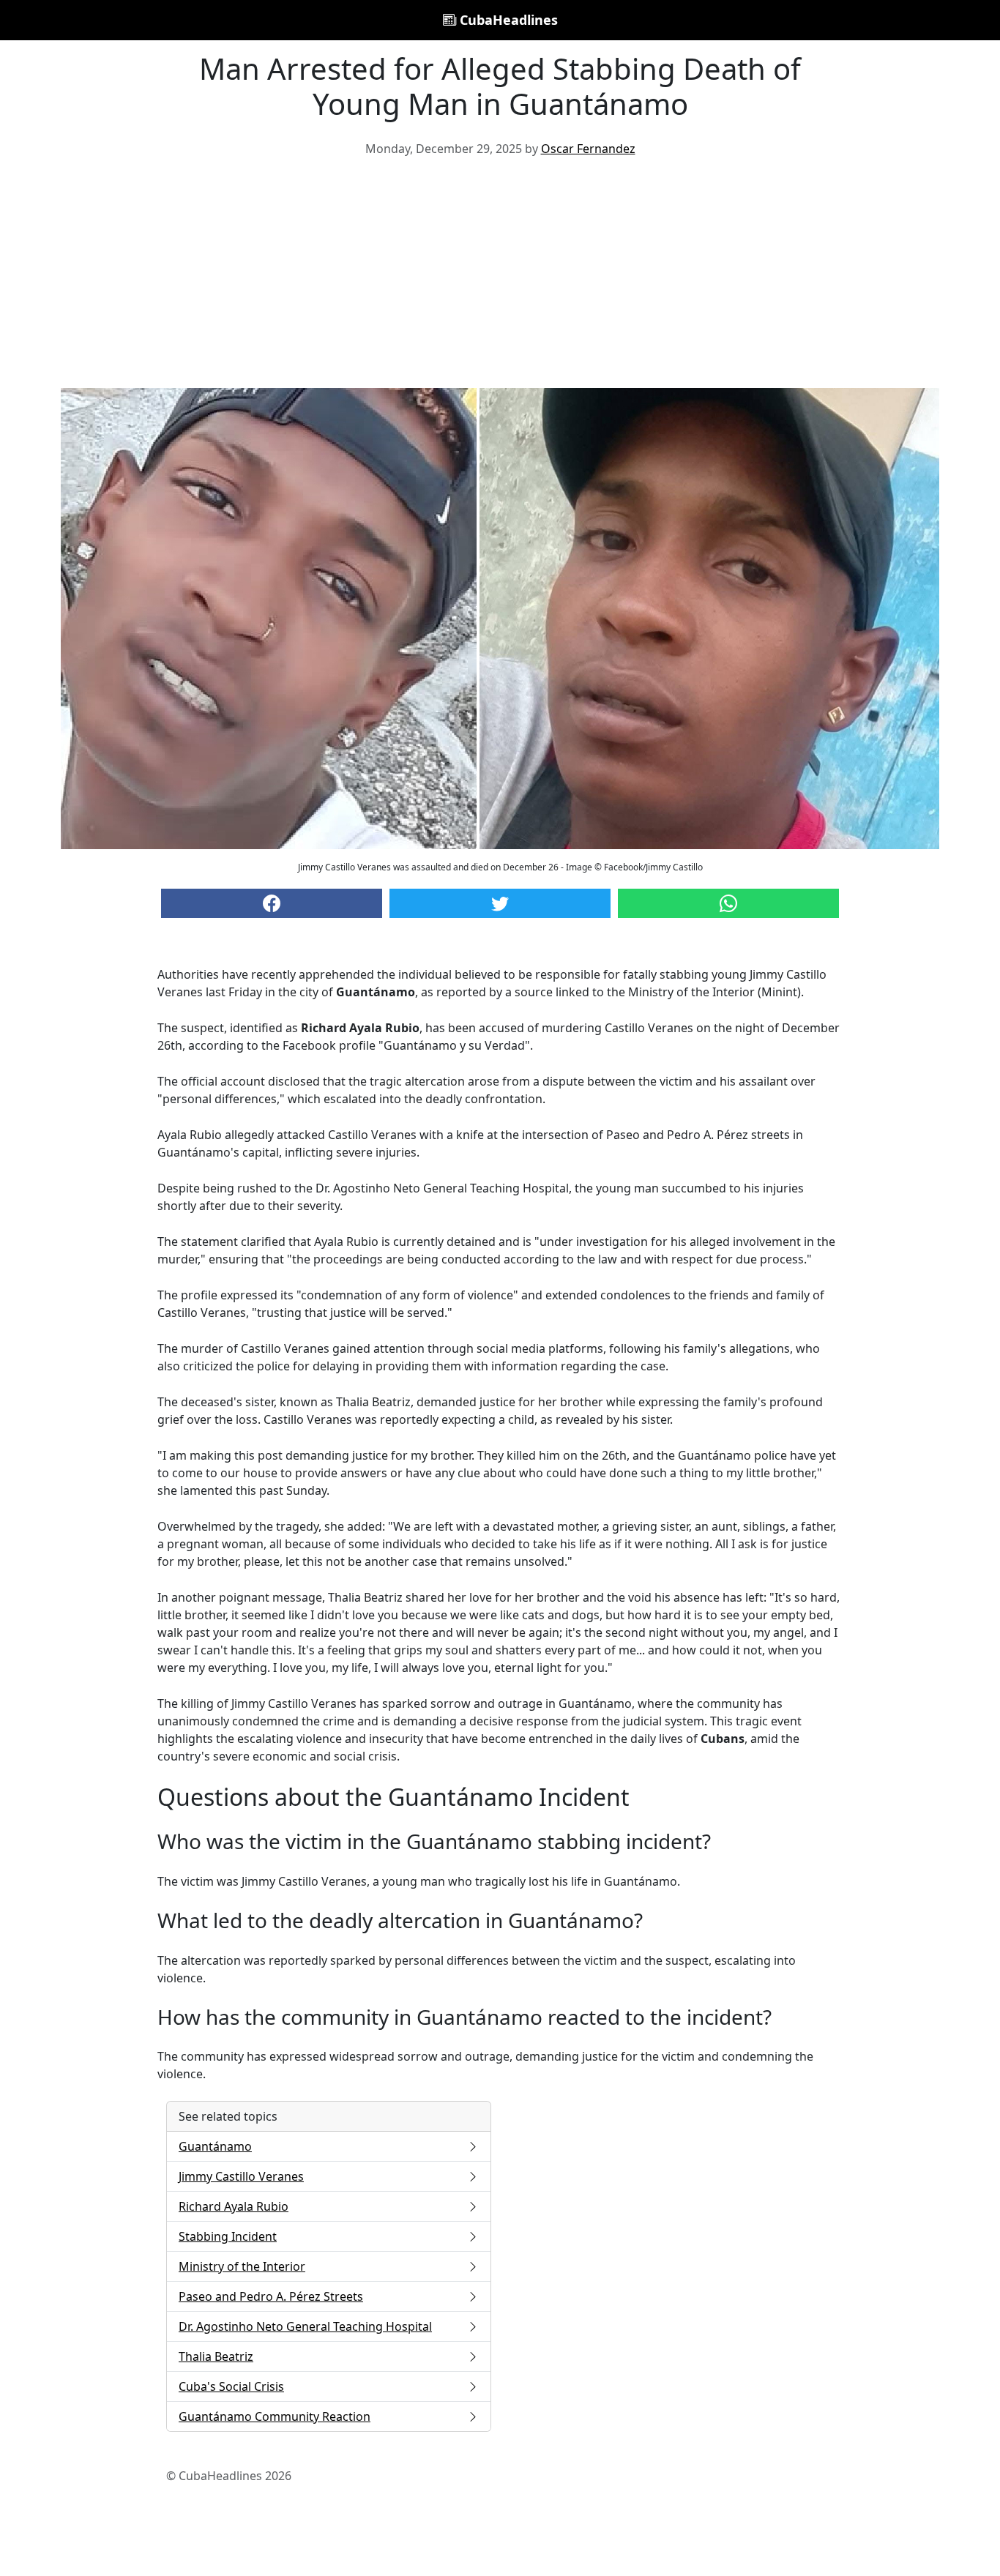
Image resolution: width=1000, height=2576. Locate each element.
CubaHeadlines (507, 20)
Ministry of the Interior (242, 2266)
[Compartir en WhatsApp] (728, 903)
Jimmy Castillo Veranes (241, 2176)
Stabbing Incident (228, 2236)
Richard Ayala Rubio (234, 2206)
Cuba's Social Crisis (231, 2386)
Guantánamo (215, 2146)
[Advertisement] (500, 278)
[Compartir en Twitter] (500, 903)
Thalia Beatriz (216, 2356)
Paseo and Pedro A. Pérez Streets (271, 2296)
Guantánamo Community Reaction (275, 2416)
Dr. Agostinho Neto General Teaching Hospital (305, 2326)
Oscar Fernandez (588, 149)
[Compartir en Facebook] (272, 903)
